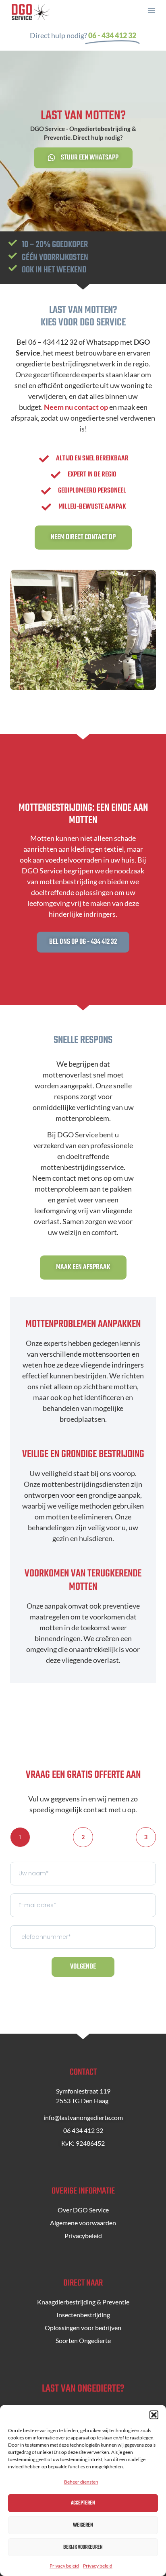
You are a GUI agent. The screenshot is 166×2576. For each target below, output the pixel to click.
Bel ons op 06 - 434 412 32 (83, 942)
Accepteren (83, 2503)
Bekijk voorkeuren (83, 2547)
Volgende (83, 1967)
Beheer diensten (81, 2482)
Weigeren (83, 2525)
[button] (154, 2415)
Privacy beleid (64, 2566)
